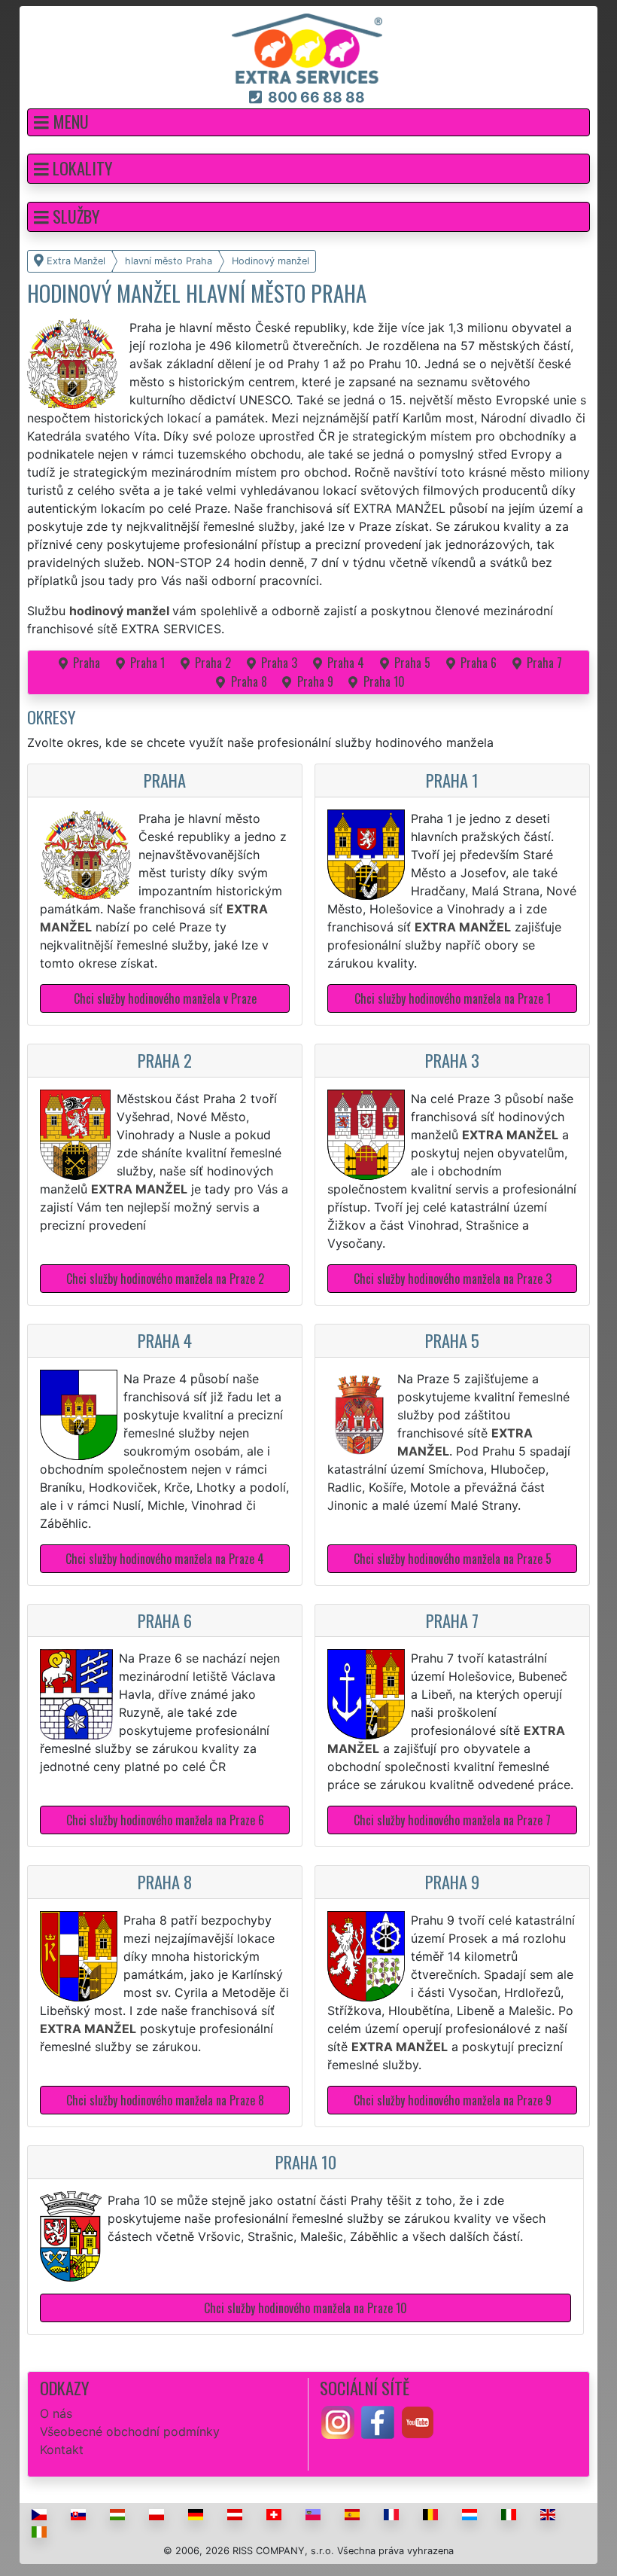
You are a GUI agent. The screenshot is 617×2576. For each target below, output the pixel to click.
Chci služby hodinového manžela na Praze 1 (453, 998)
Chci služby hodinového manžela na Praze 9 (453, 2100)
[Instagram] (338, 2421)
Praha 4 (346, 663)
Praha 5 (412, 663)
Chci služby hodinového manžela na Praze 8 (165, 2100)
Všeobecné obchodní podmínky (130, 2431)
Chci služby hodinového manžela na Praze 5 (453, 1559)
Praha (87, 663)
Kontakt (62, 2449)
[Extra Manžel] (307, 47)
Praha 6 (479, 663)
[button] (308, 122)
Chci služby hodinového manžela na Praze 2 (165, 1279)
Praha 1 (147, 663)
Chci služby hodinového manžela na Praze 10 (305, 2308)
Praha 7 (544, 663)
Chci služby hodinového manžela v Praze (165, 998)
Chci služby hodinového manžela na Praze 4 (165, 1559)
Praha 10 (384, 681)
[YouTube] (418, 2421)
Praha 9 (315, 681)
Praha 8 (249, 681)
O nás (56, 2413)
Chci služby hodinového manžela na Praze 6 (165, 1820)
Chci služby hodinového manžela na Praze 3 (453, 1279)
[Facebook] (378, 2421)
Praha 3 (279, 663)
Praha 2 (213, 663)
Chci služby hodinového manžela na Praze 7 (452, 1820)
